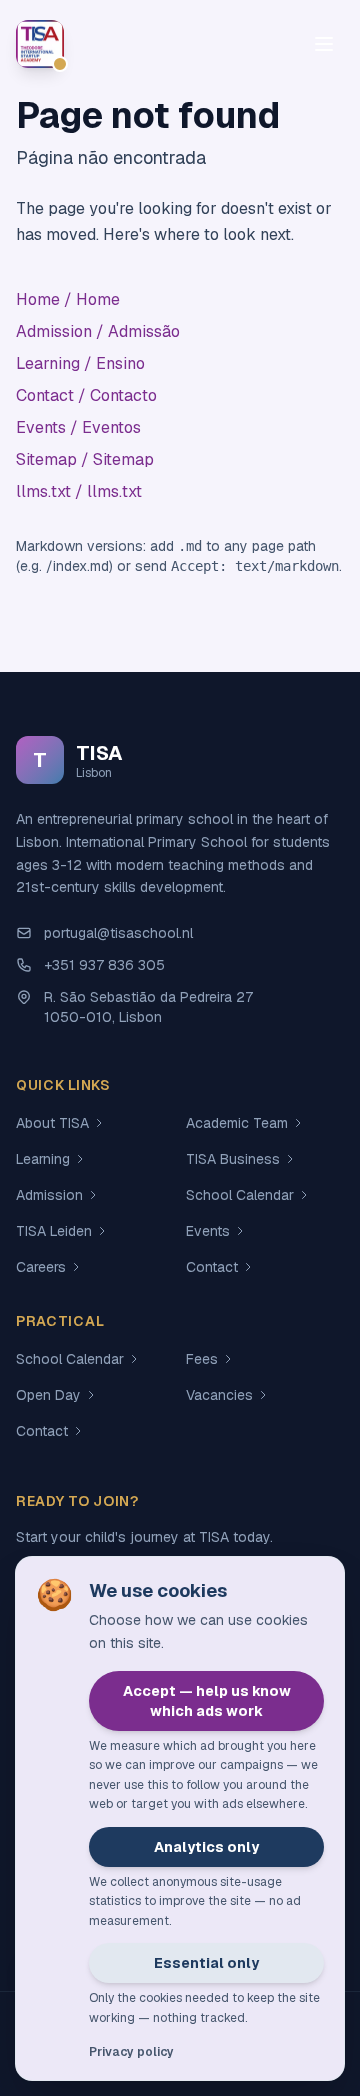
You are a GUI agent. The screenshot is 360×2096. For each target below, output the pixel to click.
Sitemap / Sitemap (85, 459)
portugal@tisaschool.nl (118, 933)
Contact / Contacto (86, 395)
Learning (43, 1159)
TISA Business (233, 1159)
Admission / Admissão (98, 331)
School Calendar (240, 1195)
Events (208, 1231)
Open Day (48, 1395)
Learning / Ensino (80, 363)
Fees (202, 1359)
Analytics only (206, 1847)
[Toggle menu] (324, 44)
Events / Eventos (78, 427)
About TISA (52, 1123)
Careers (41, 1267)
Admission (49, 1195)
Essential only (206, 1963)
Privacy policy (131, 2052)
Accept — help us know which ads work (207, 1701)
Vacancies (219, 1395)
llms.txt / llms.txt (79, 491)
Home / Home (68, 299)
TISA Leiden (54, 1231)
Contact (212, 1267)
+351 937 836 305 (104, 965)
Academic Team (237, 1123)
